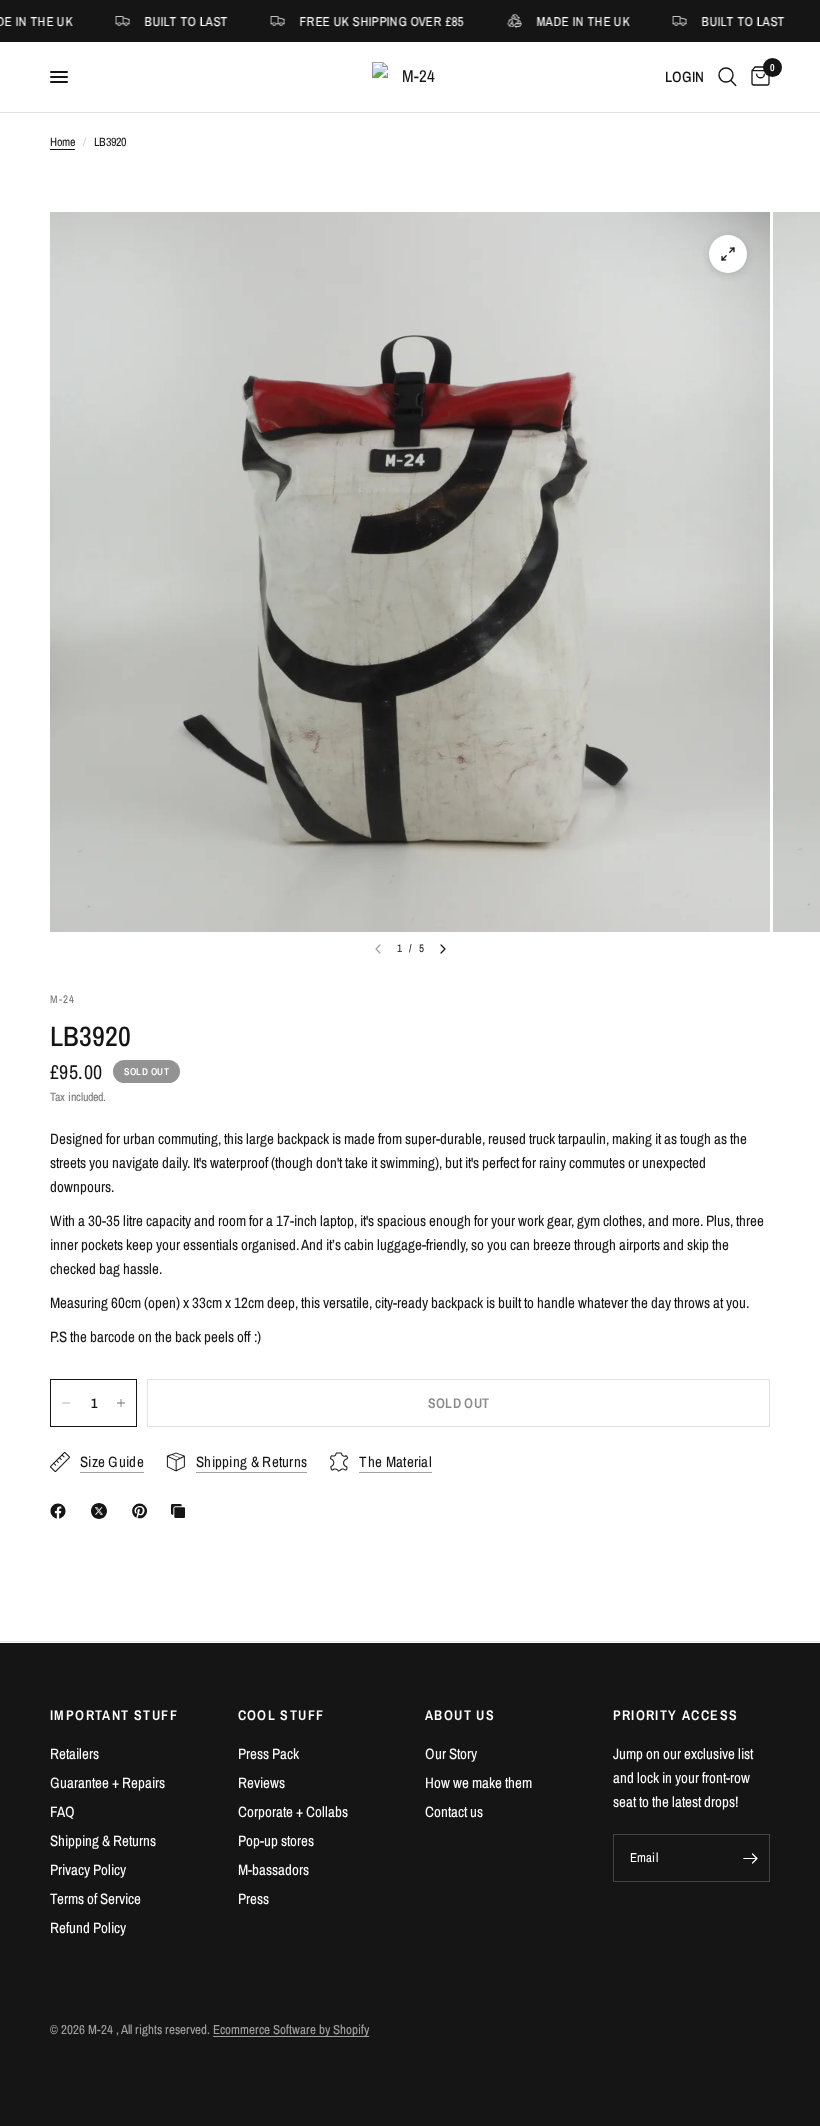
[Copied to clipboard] (182, 1511)
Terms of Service (95, 1898)
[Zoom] (728, 254)
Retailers (74, 1753)
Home (62, 142)
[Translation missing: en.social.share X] (103, 1511)
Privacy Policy (88, 1869)
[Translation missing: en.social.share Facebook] (62, 1511)
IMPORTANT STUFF (114, 1715)
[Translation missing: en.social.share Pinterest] (144, 1511)
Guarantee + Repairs (107, 1782)
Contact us (454, 1811)
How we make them (478, 1782)
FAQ (62, 1811)
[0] (757, 77)
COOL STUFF (281, 1715)
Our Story (451, 1753)
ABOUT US (460, 1715)
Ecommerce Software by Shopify (291, 2029)
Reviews (261, 1782)
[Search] (727, 77)
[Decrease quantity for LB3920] (66, 1403)
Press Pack (268, 1753)
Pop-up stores (276, 1840)
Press (253, 1898)
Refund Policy (88, 1927)
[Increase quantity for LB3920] (121, 1403)
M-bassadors (273, 1869)
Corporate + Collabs (293, 1811)
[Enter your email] (750, 1858)
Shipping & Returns (103, 1840)
